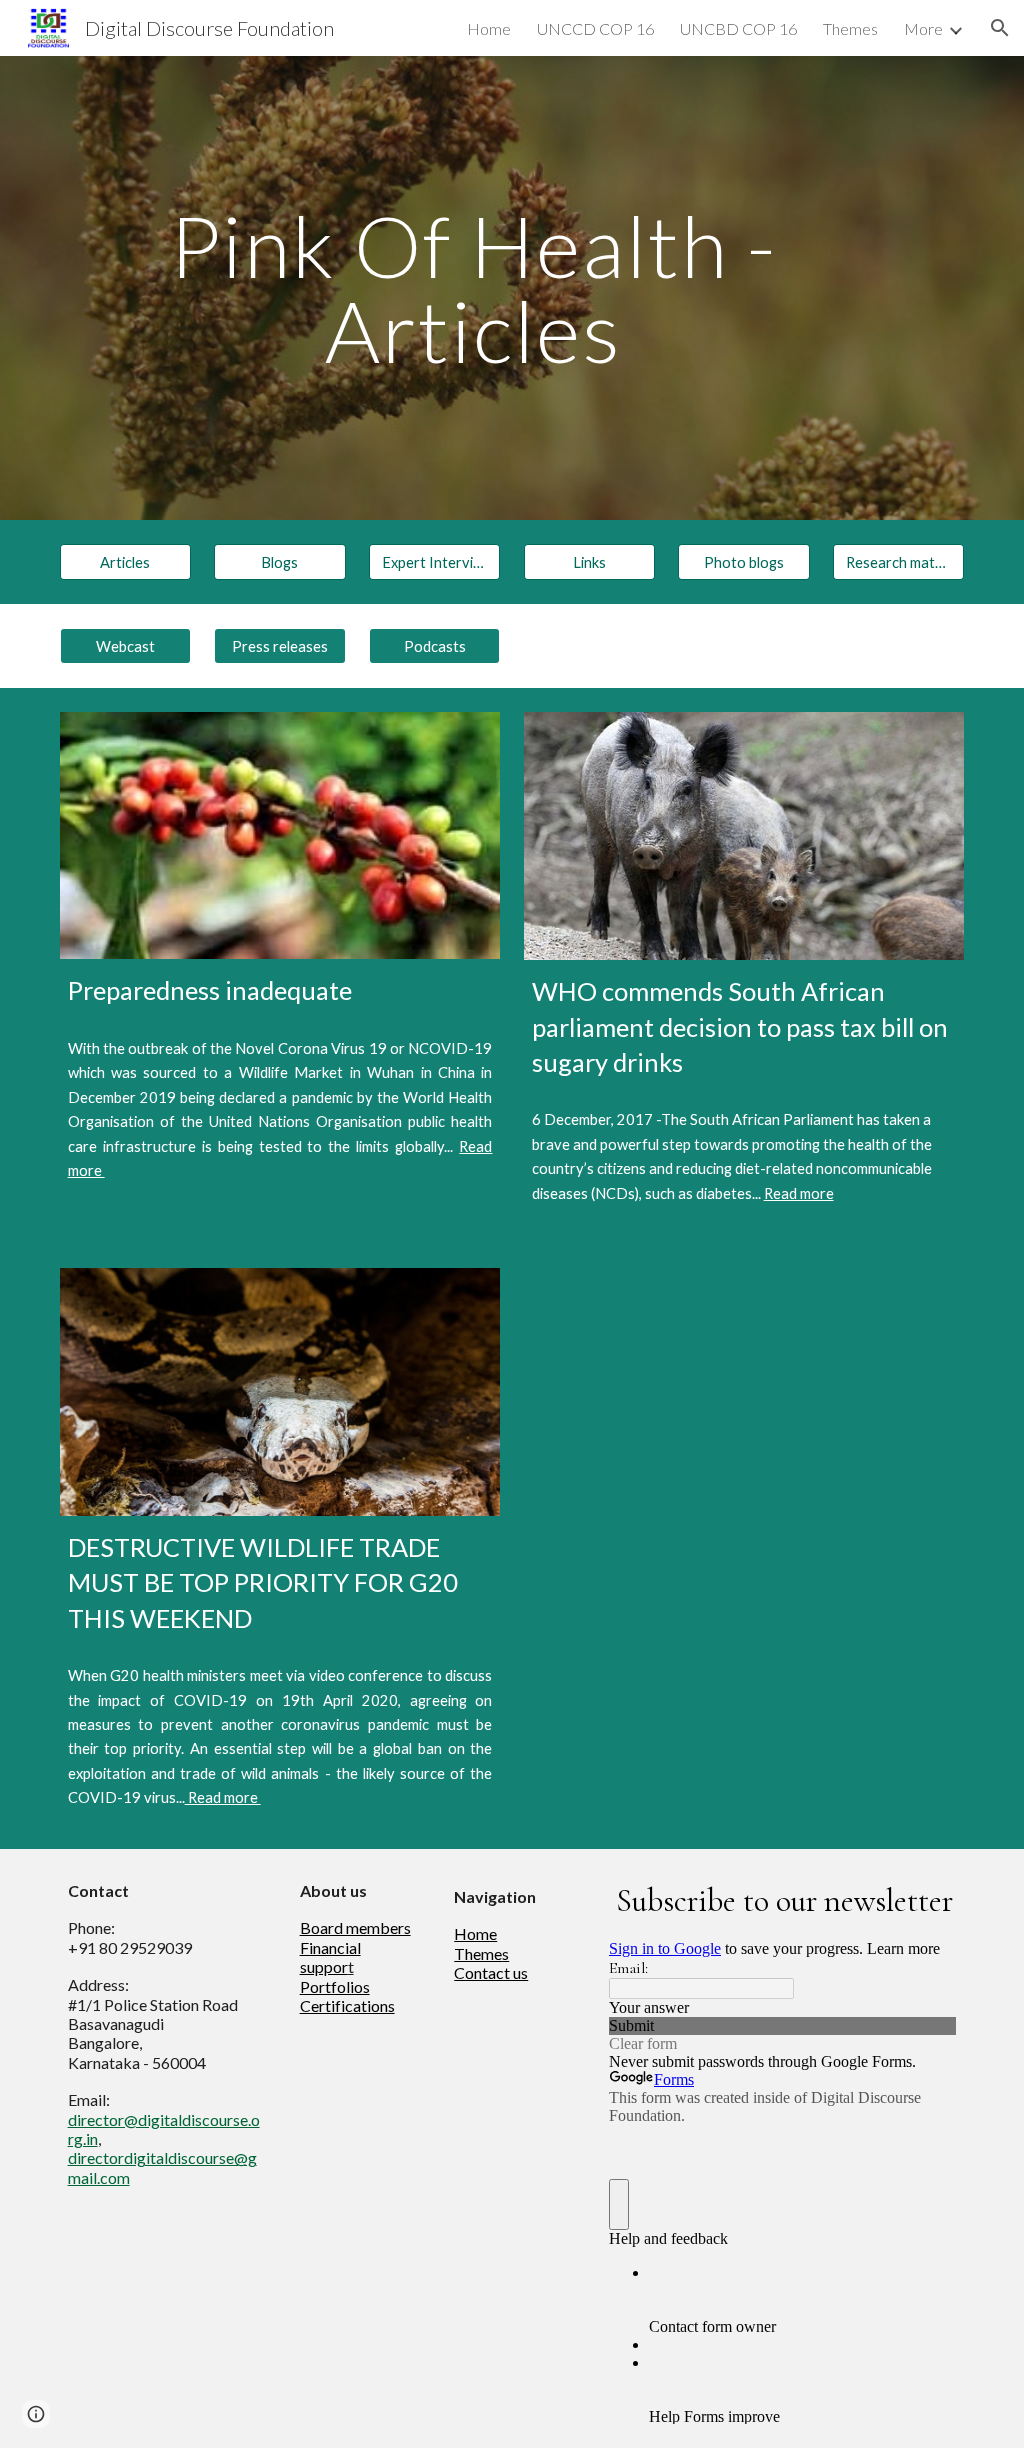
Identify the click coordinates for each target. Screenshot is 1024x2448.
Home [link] (489, 28)
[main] (473, 288)
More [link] (923, 28)
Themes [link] (850, 28)
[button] (1000, 28)
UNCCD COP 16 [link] (595, 28)
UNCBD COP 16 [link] (738, 28)
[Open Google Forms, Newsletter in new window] (926, 1899)
